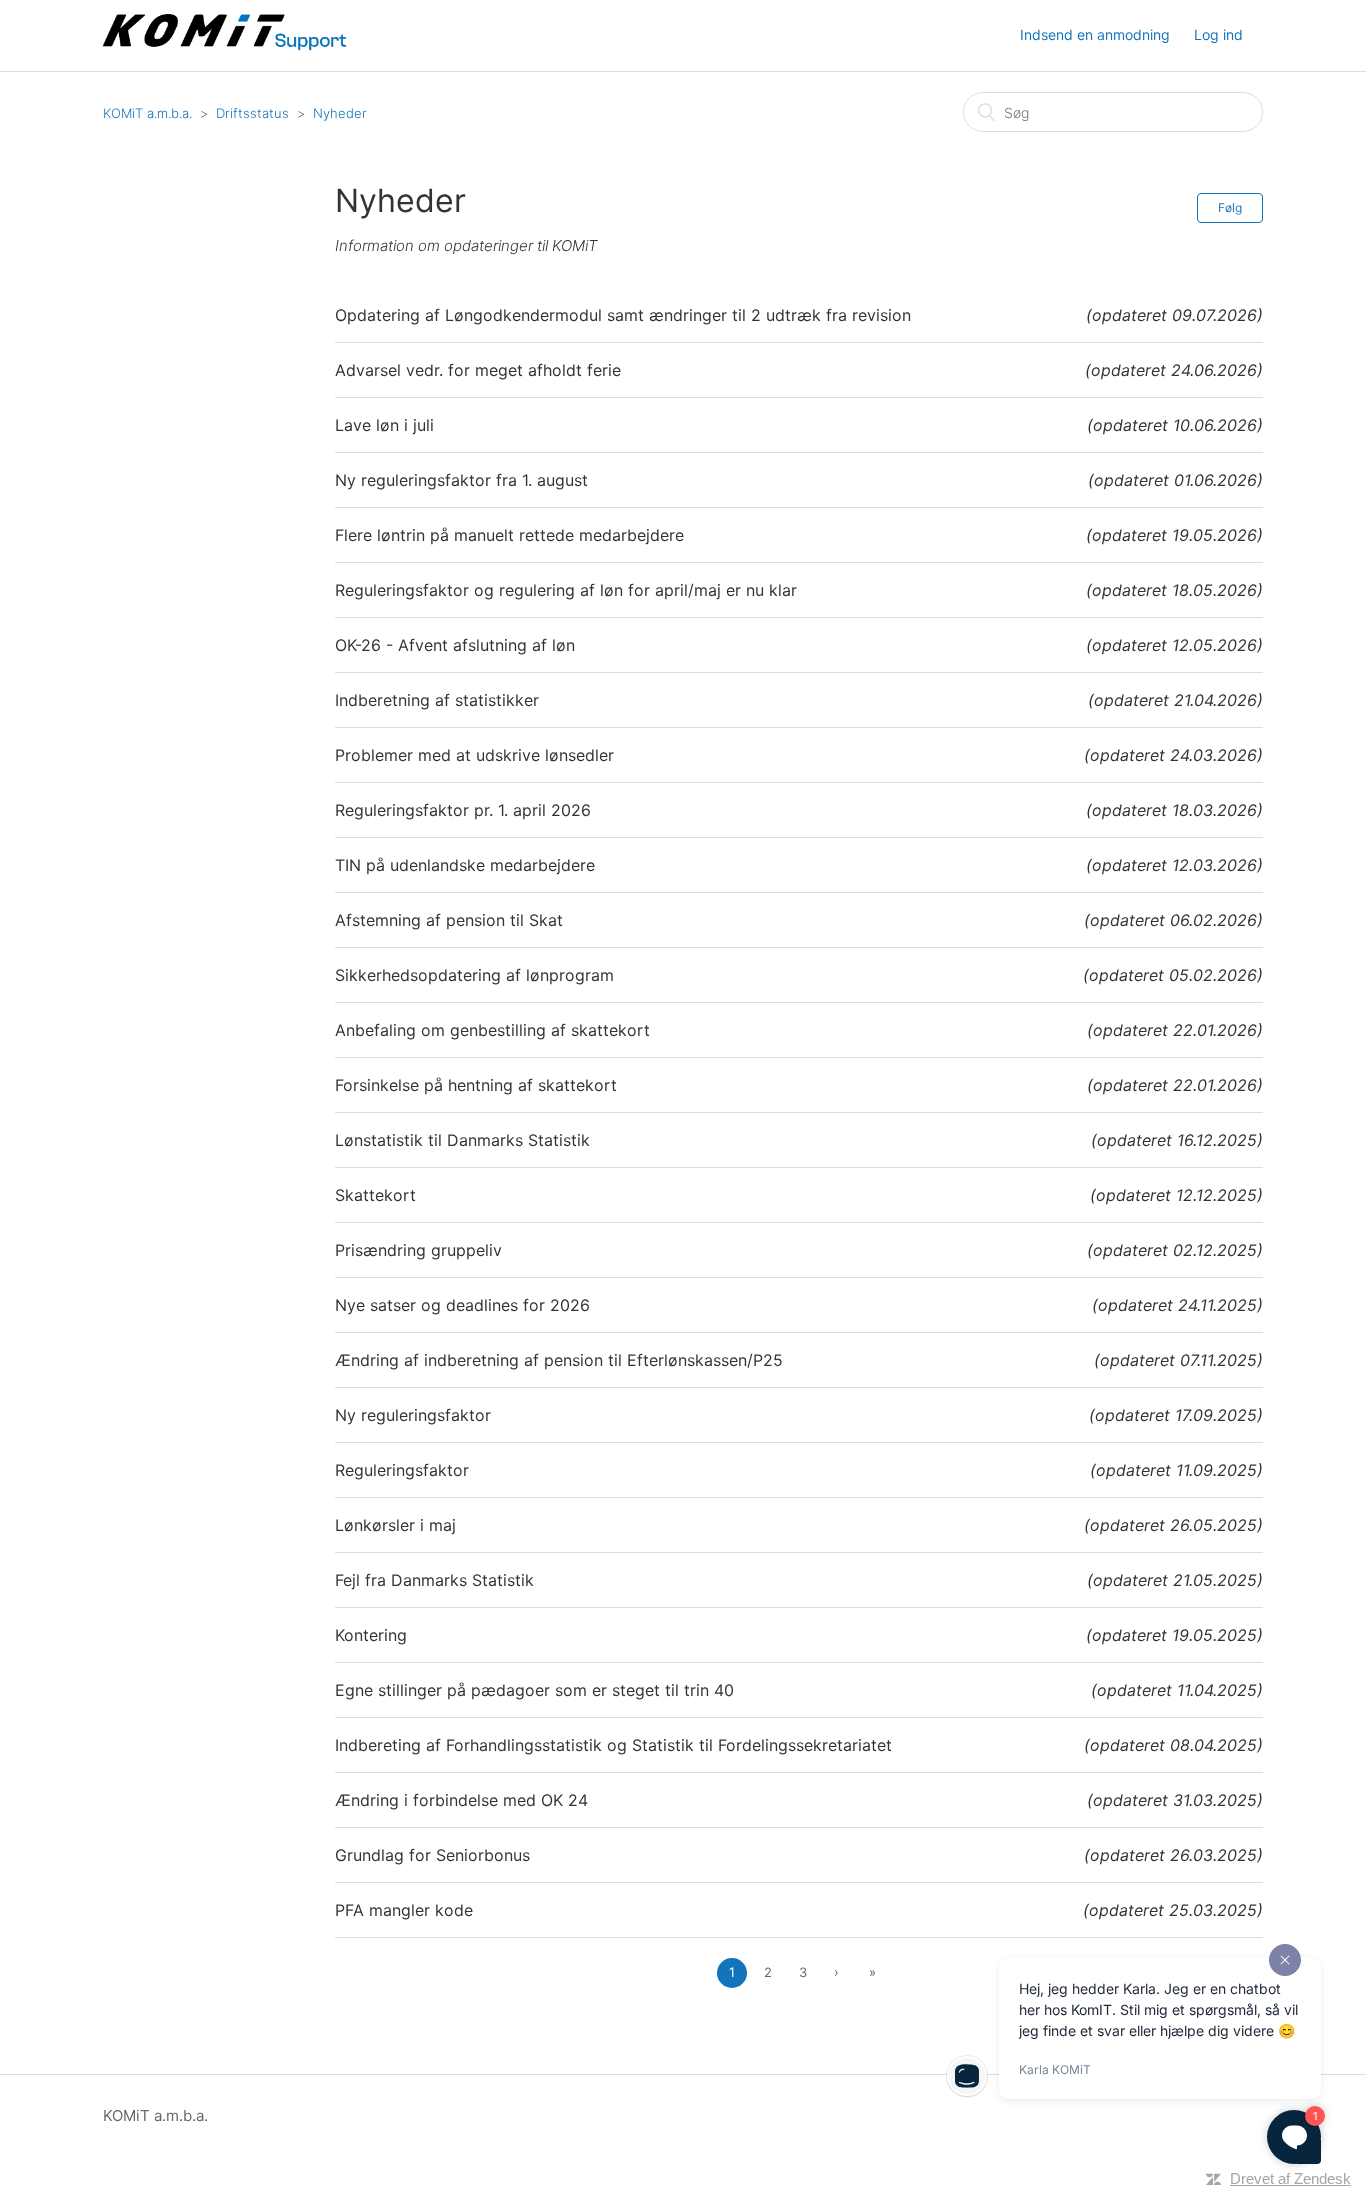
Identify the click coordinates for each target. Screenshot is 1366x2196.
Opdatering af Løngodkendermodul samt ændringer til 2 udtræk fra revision (623, 315)
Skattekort (375, 1195)
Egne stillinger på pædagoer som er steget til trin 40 (534, 1690)
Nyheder (340, 113)
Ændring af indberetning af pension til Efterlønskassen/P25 (559, 1360)
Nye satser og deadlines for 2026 (462, 1305)
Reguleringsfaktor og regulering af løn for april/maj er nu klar (566, 590)
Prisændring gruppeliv (418, 1250)
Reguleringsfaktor (402, 1470)
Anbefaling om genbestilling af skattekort (492, 1030)
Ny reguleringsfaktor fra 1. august (461, 480)
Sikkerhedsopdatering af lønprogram (474, 975)
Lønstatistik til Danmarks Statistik (462, 1140)
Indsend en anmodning (1095, 34)
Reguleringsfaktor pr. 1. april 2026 (463, 810)
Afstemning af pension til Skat (449, 920)
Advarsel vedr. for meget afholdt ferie (478, 370)
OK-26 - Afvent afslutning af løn (455, 645)
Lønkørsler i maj (395, 1525)
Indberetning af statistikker (437, 700)
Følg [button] (1230, 207)
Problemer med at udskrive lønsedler (474, 755)
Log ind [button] (1218, 34)
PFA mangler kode (404, 1910)
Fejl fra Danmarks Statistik (434, 1580)
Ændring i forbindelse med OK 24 (461, 1800)
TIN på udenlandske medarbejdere (465, 865)
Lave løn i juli (384, 425)
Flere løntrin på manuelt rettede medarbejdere (509, 535)
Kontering (371, 1635)
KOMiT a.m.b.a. (147, 113)
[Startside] (226, 45)
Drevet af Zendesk (1290, 2178)
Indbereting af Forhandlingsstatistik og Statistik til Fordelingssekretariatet (613, 1745)
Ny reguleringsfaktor (413, 1415)
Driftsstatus (252, 113)
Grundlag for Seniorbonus (432, 1855)
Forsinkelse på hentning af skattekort (476, 1085)
